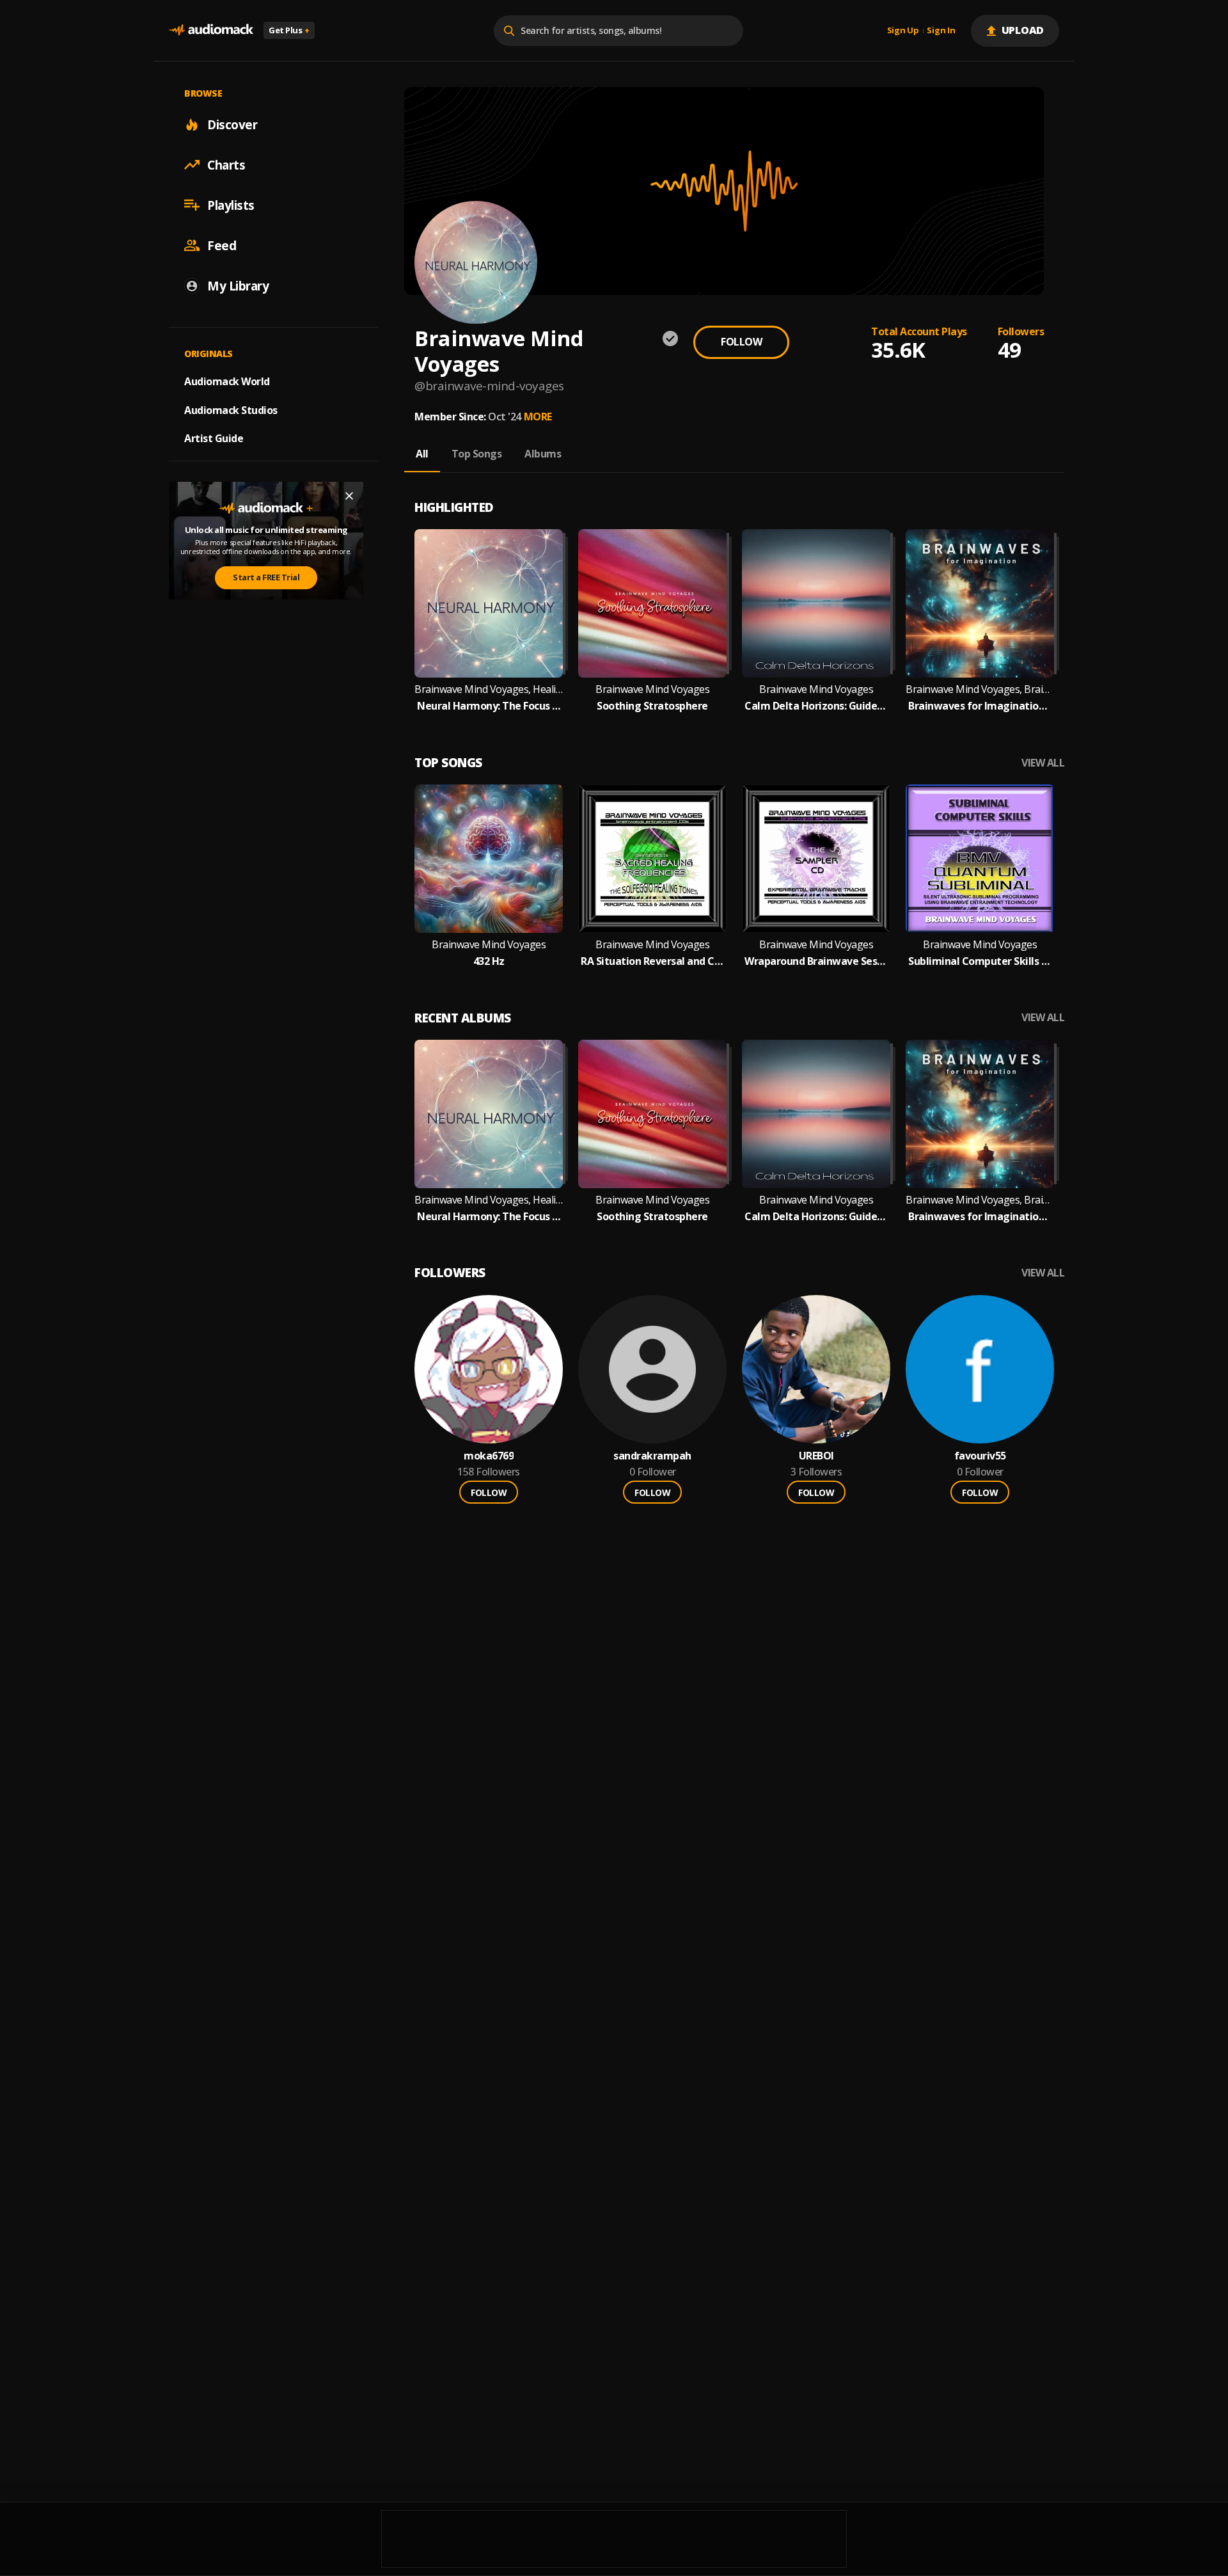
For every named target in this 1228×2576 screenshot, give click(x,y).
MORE (538, 417)
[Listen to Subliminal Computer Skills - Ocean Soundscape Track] (980, 859)
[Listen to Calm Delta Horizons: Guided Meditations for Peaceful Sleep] (816, 603)
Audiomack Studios (231, 409)
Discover (232, 124)
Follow (741, 342)
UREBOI (816, 1456)
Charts (226, 164)
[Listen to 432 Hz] (489, 859)
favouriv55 (980, 1456)
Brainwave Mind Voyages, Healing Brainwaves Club (489, 689)
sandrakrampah (652, 1456)
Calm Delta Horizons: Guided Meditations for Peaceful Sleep (816, 706)
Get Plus (289, 30)
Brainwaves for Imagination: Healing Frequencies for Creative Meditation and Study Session (980, 706)
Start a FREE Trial (266, 577)
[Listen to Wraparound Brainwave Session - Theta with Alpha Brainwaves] (816, 859)
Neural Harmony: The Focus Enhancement (489, 706)
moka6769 (489, 1456)
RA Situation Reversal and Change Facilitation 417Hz (652, 961)
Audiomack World (227, 381)
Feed (222, 245)
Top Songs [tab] (477, 454)
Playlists (231, 205)
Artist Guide (214, 438)
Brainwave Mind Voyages (652, 689)
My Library (238, 285)
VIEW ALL (1043, 763)
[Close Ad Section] (349, 496)
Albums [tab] (543, 454)
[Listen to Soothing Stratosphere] (652, 603)
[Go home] (211, 30)
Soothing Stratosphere (652, 706)
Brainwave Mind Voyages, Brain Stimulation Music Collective (980, 689)
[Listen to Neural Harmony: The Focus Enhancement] (489, 603)
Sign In (941, 31)
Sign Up (903, 31)
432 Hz (489, 961)
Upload (1023, 30)
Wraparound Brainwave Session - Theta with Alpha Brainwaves (816, 961)
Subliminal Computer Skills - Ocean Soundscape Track (980, 961)
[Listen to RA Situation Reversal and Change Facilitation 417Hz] (652, 859)
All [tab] (422, 454)
